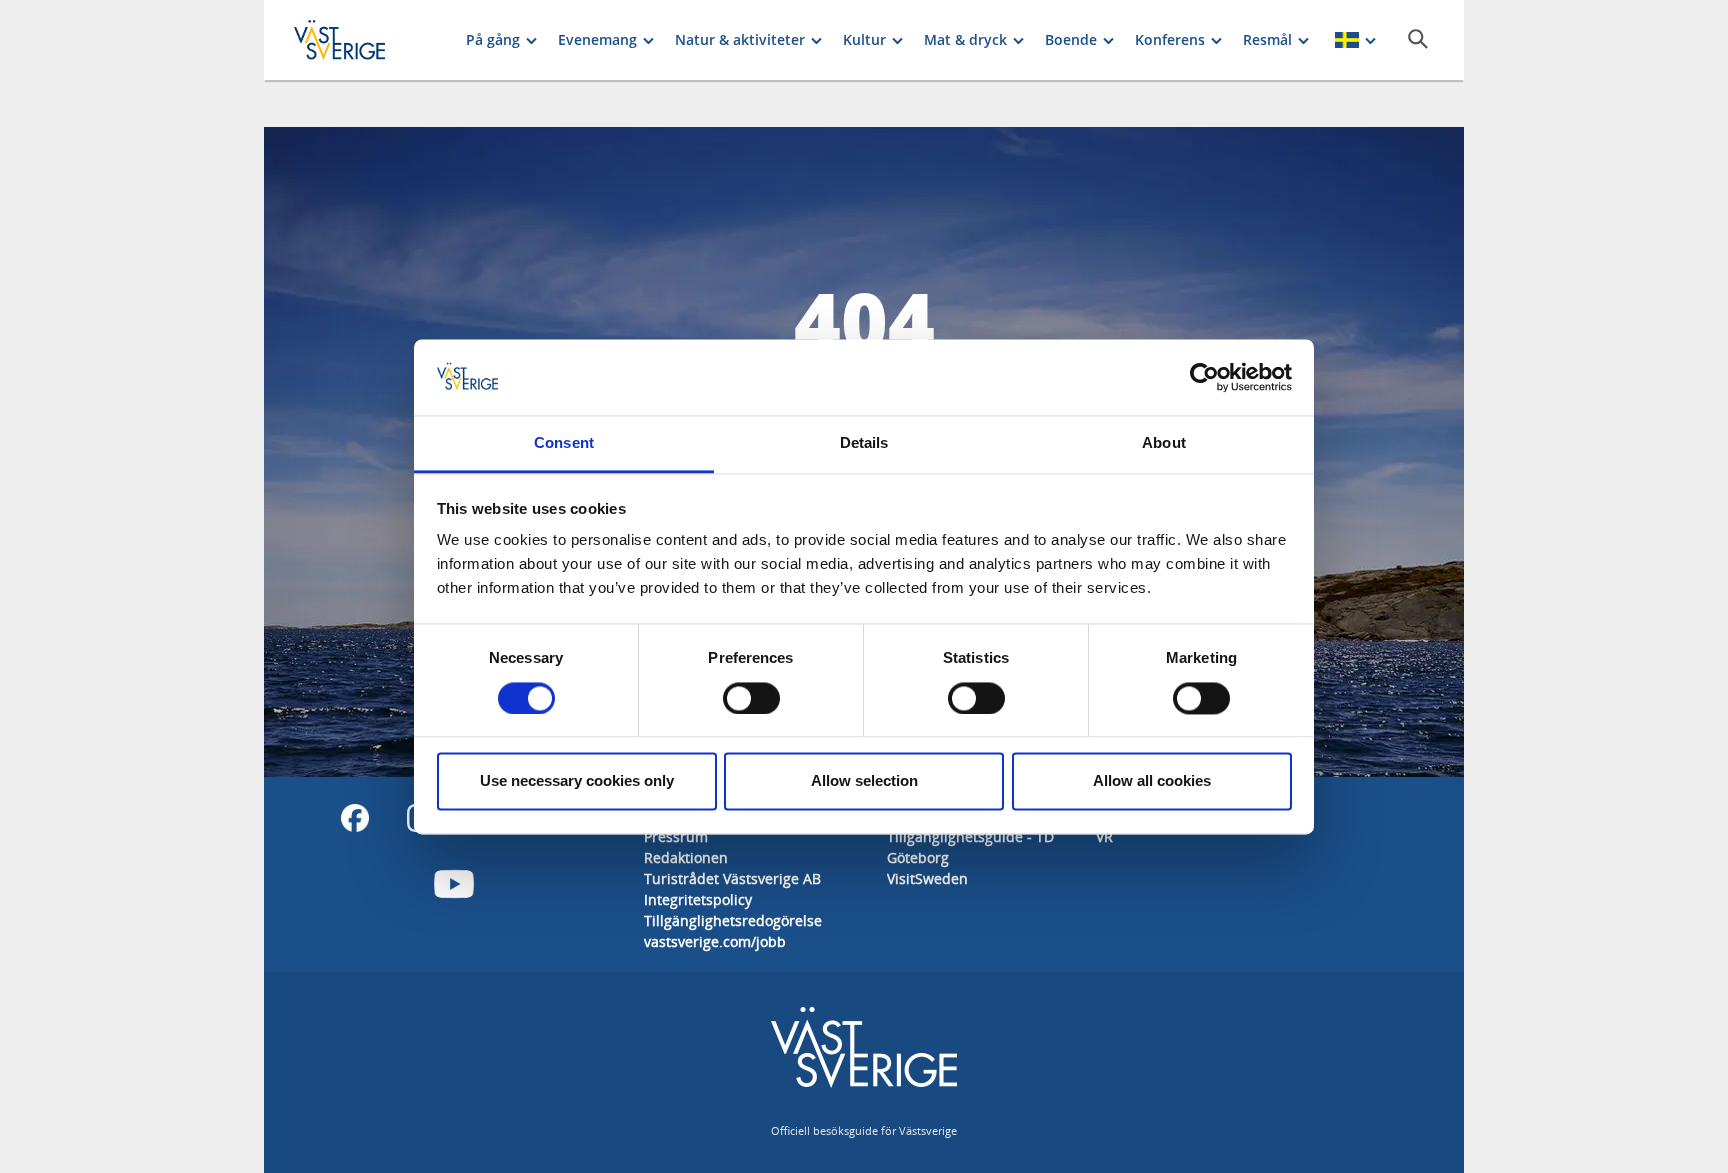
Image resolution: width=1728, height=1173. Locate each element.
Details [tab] (864, 443)
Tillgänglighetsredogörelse (733, 920)
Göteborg (918, 857)
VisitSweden (927, 878)
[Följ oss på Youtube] (454, 884)
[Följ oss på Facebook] (355, 818)
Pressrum (676, 836)
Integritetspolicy (698, 899)
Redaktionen (686, 857)
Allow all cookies (1152, 781)
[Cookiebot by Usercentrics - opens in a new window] (1204, 377)
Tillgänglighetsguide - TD (970, 836)
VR (1104, 836)
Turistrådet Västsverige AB (732, 878)
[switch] (751, 698)
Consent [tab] (564, 443)
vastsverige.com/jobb (715, 941)
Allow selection (864, 781)
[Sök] (1418, 39)
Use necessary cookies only (577, 781)
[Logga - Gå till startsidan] (364, 40)
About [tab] (1164, 443)
